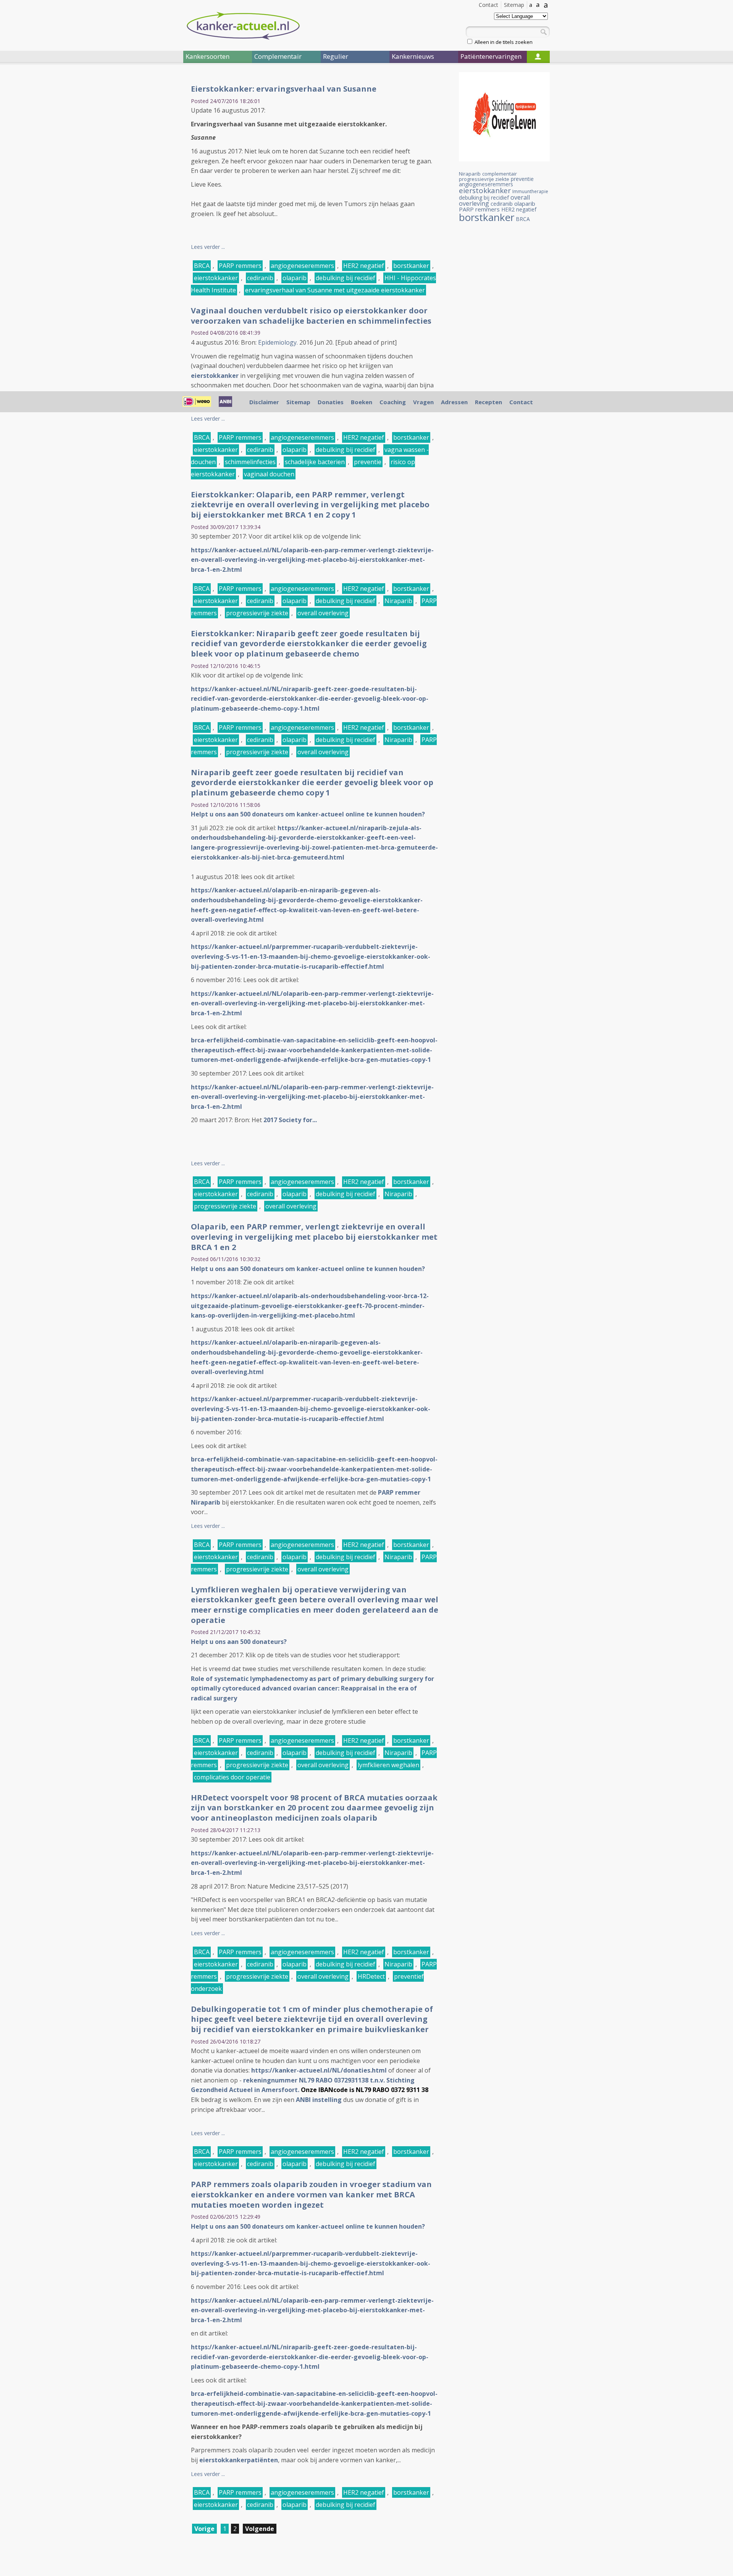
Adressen (454, 402)
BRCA (202, 266)
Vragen (423, 402)
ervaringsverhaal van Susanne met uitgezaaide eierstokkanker (335, 290)
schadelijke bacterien (315, 462)
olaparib (295, 278)
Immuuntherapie (530, 191)
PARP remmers (240, 266)
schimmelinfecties (250, 462)
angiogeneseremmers (302, 266)
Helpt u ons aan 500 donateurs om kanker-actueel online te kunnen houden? (308, 814)
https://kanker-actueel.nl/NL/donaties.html (319, 2070)
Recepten (488, 402)
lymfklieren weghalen (388, 1765)
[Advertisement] (137, 198)
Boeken (362, 402)
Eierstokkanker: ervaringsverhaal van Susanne (284, 89)
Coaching (393, 402)
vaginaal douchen (269, 474)
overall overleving (323, 613)
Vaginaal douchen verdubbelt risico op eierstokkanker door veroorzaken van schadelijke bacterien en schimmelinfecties (311, 316)
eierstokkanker (216, 278)
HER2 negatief (364, 266)
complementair (500, 174)
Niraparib (398, 601)
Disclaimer (264, 402)
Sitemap (514, 5)
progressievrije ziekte (257, 613)
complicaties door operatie (232, 1777)
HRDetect (371, 1976)
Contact (488, 5)
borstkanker (411, 266)
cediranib (260, 278)
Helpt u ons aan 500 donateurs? (239, 1642)
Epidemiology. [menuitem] (278, 342)
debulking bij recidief (346, 278)
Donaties (331, 402)
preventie (368, 462)
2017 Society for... (290, 1120)
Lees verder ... (208, 247)
